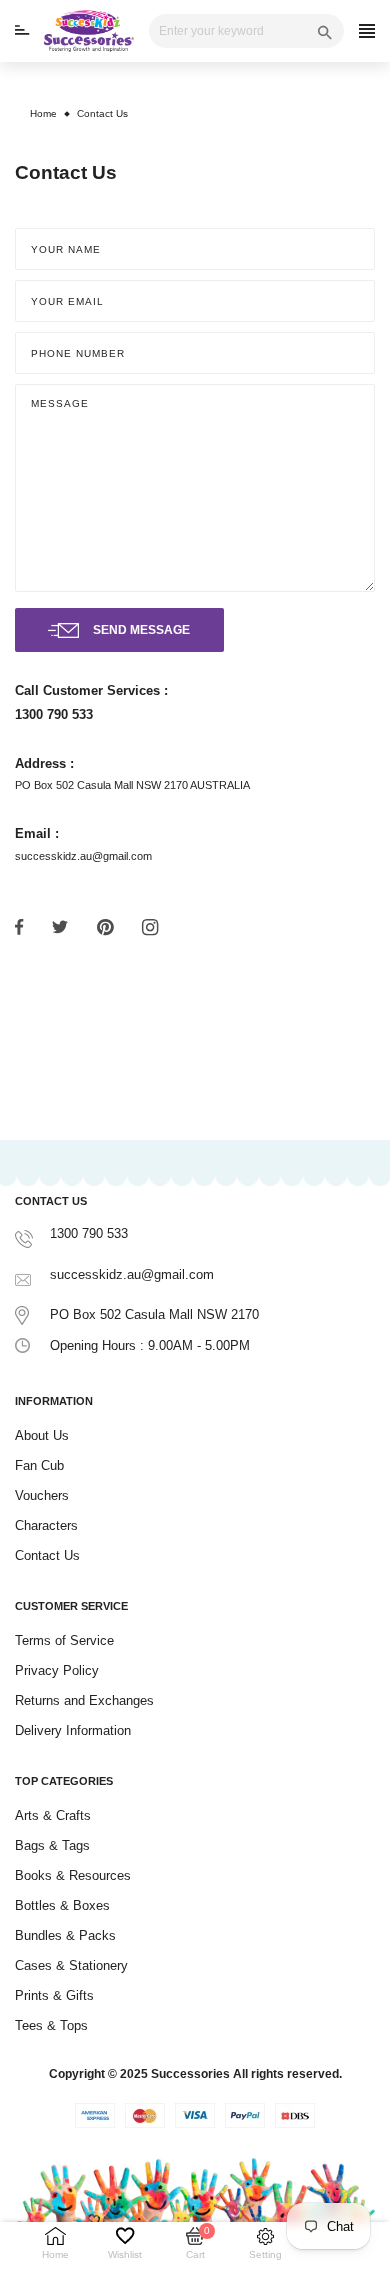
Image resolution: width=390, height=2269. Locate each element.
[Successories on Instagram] (150, 927)
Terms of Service (64, 1640)
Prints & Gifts (54, 1995)
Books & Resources (73, 1875)
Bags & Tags (52, 1845)
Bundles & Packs (65, 1935)
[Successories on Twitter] (60, 926)
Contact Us (47, 1555)
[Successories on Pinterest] (105, 927)
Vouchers (42, 1495)
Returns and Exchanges (84, 1700)
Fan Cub (39, 1465)
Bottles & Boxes (62, 1905)
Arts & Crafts (53, 1815)
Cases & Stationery (71, 1965)
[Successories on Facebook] (19, 926)
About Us (42, 1435)
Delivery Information (73, 1730)
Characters (46, 1525)
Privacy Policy (57, 1670)
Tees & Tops (51, 2025)
